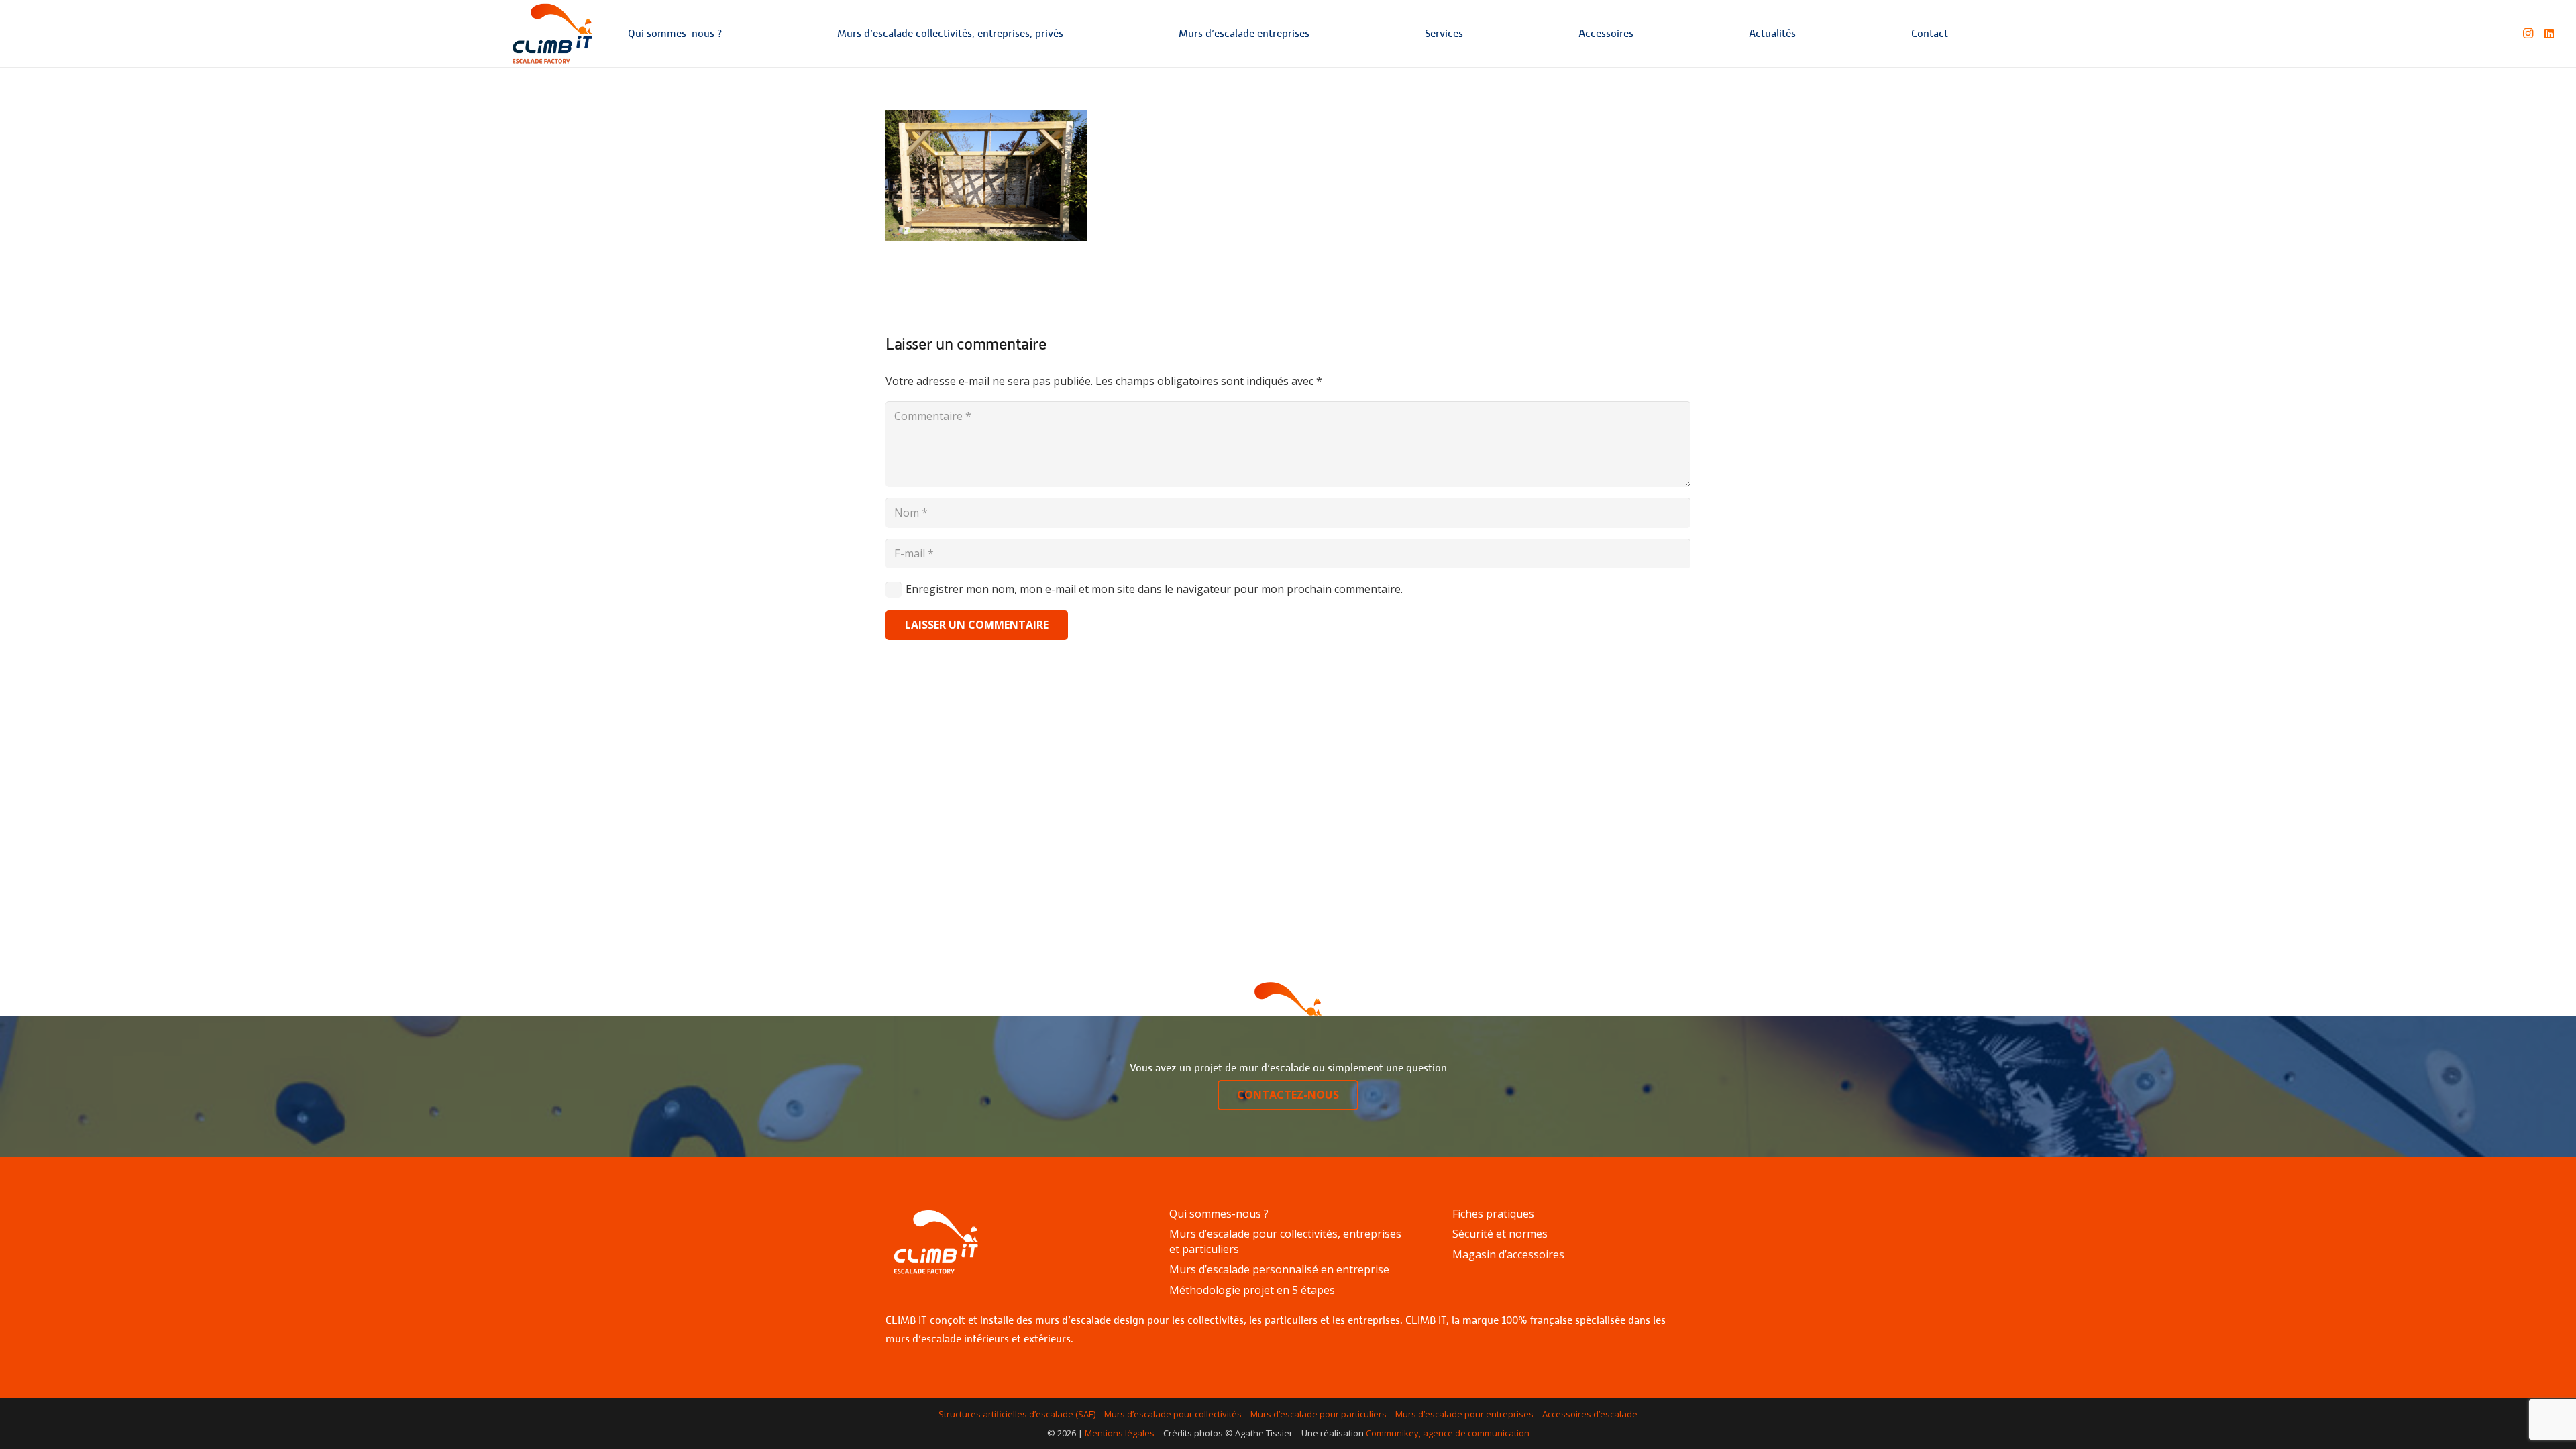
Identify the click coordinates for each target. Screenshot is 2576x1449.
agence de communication (1476, 1433)
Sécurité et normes (1500, 1234)
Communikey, (1393, 1433)
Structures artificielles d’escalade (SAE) (1017, 1414)
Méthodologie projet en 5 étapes (1252, 1290)
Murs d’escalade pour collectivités (1173, 1414)
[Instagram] (2528, 34)
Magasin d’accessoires (1508, 1254)
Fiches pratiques (1493, 1214)
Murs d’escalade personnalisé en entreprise (1279, 1269)
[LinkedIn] (2549, 34)
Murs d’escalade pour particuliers (1319, 1414)
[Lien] (552, 34)
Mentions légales (1120, 1433)
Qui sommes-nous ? (1219, 1214)
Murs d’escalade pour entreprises (1464, 1414)
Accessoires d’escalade (1590, 1414)
